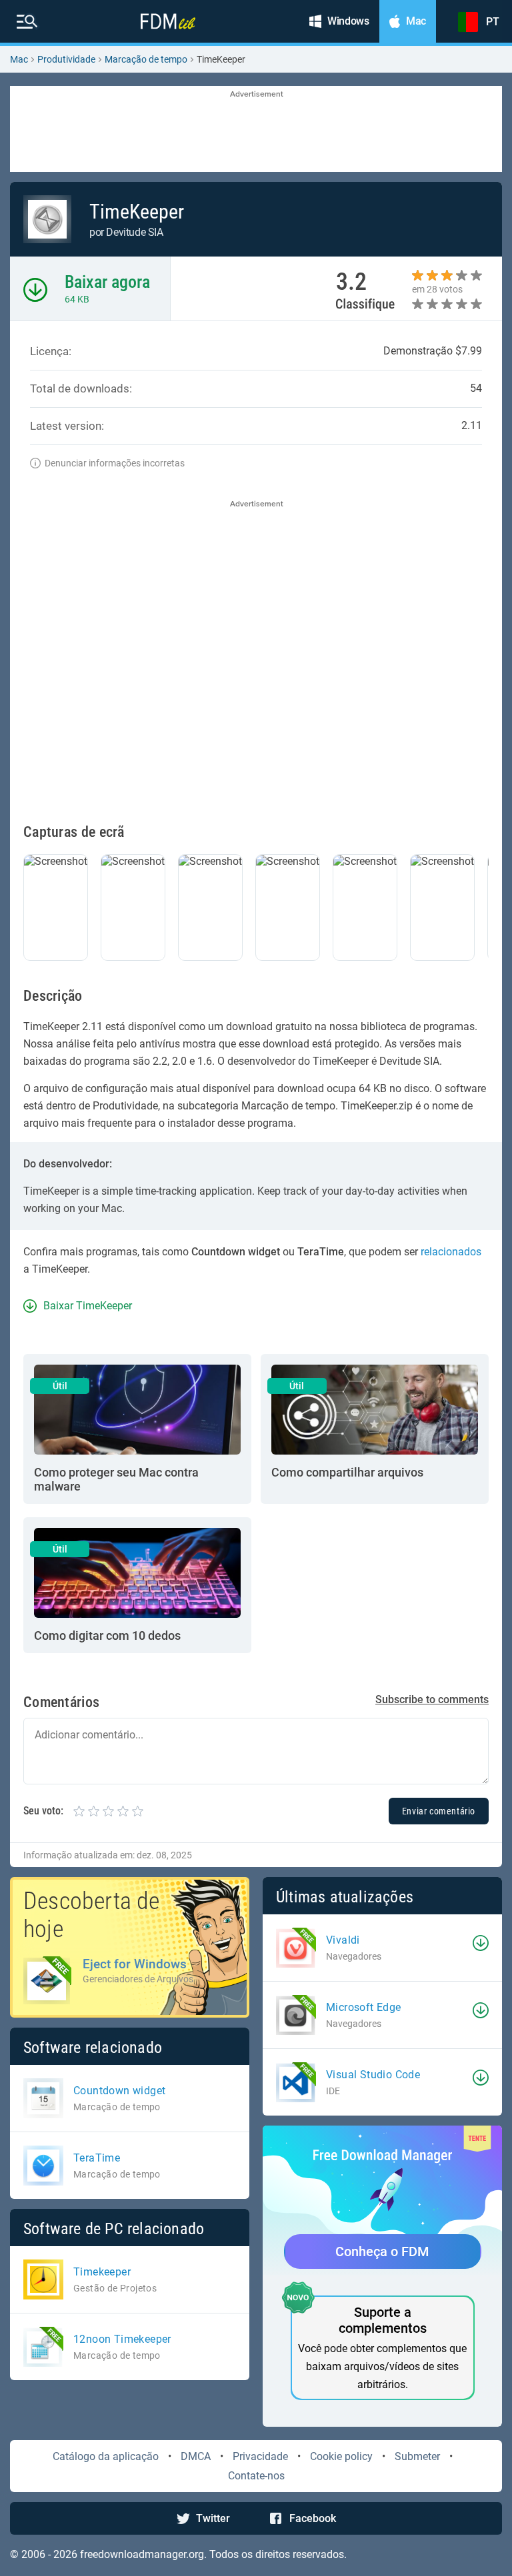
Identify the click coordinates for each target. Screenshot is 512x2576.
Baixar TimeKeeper (88, 1306)
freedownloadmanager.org (142, 2554)
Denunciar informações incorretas (115, 463)
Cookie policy (341, 2456)
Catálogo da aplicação (106, 2456)
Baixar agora (107, 282)
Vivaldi (343, 1940)
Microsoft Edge (364, 2007)
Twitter (213, 2518)
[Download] (481, 1943)
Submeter (417, 2456)
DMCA (196, 2456)
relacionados (451, 1252)
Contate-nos (256, 2476)
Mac (19, 59)
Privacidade (260, 2456)
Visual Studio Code (373, 2075)
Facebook (313, 2518)
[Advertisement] (256, 130)
